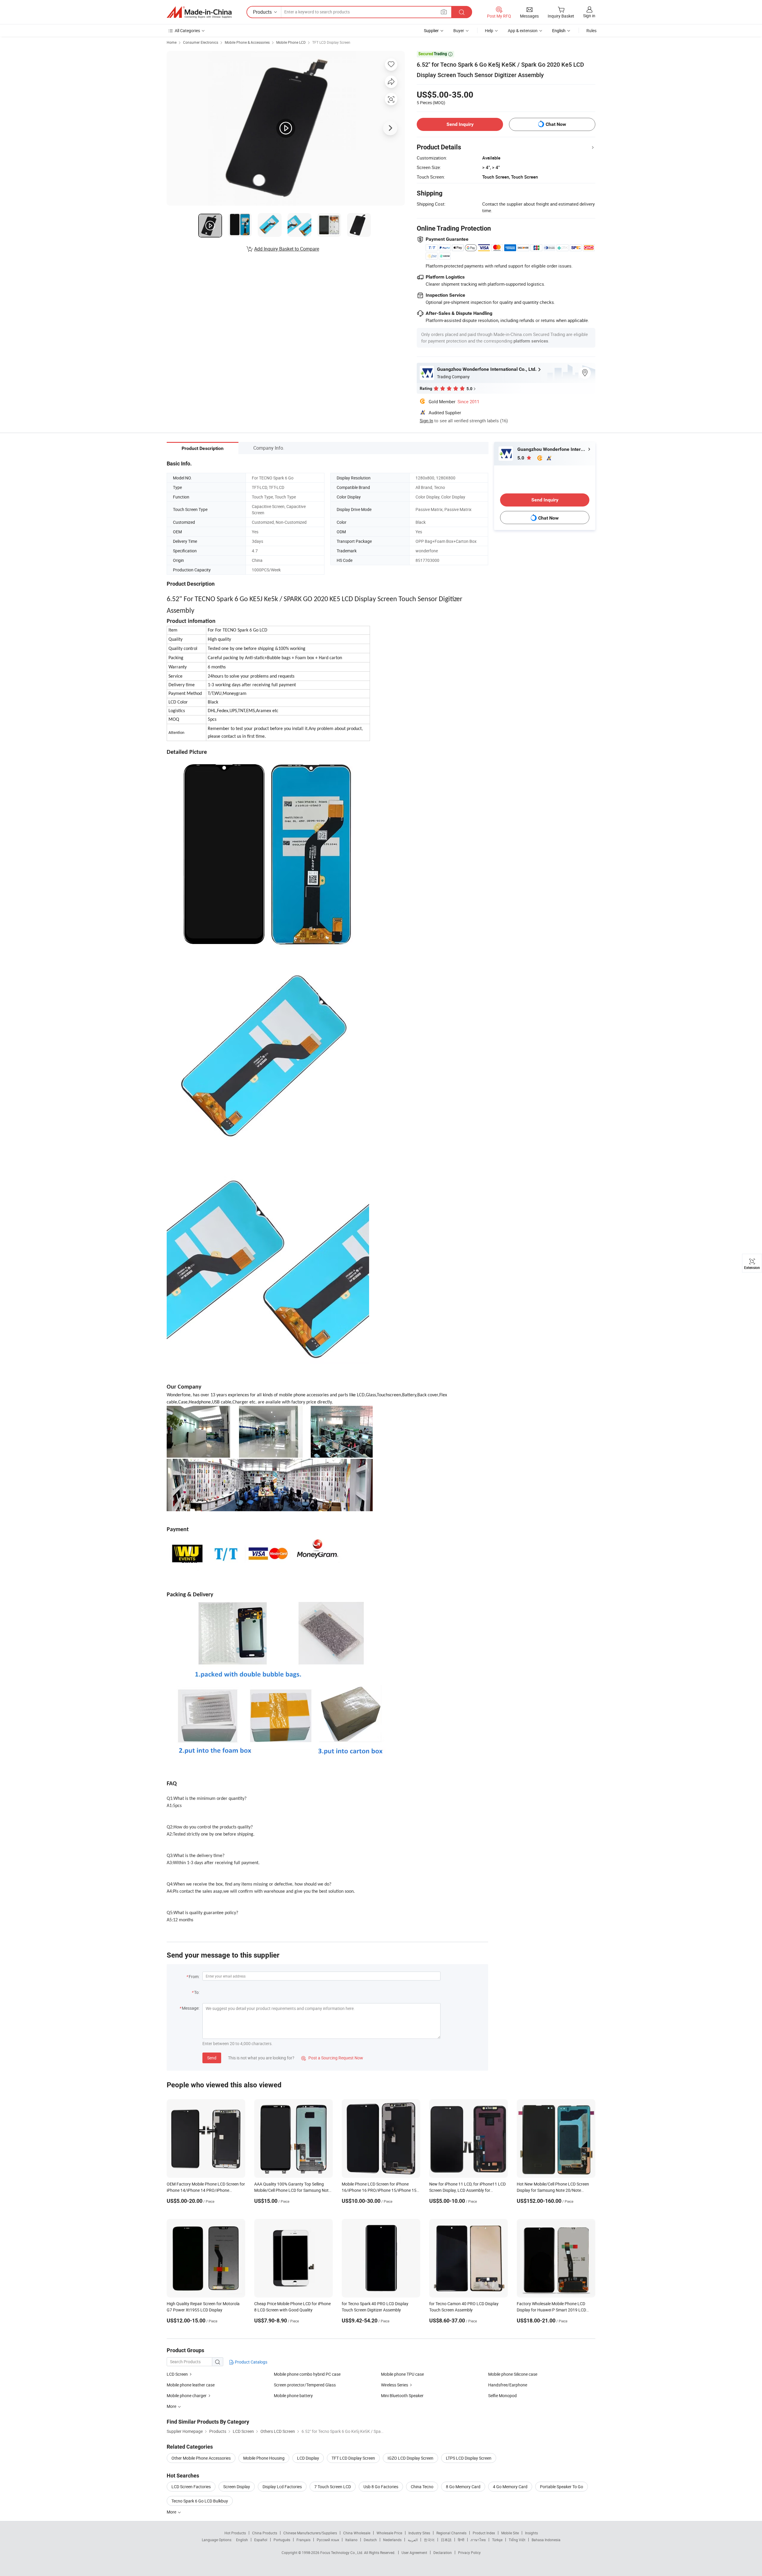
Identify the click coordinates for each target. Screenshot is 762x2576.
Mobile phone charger (187, 2396)
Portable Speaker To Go (562, 2487)
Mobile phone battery (293, 2396)
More (172, 2512)
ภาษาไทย (478, 2540)
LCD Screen (177, 2374)
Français (303, 2540)
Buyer (459, 31)
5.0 (521, 458)
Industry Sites (419, 2533)
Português (282, 2540)
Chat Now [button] (556, 124)
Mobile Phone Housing (264, 2458)
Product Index (484, 2533)
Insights (531, 2533)
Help (489, 31)
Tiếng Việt (517, 2540)
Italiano (351, 2540)
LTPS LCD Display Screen (469, 2458)
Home (172, 42)
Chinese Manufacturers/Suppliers (310, 2533)
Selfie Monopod (502, 2396)
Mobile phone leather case (191, 2385)
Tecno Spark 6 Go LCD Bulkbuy (200, 2501)
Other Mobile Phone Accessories (201, 2458)
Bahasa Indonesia (546, 2540)
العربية (413, 2540)
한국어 (429, 2540)
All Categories (187, 31)
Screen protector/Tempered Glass (305, 2385)
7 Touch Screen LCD (333, 2487)
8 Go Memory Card (463, 2487)
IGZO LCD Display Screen (410, 2458)
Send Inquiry (460, 124)
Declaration (443, 2552)
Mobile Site (510, 2533)
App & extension (523, 31)
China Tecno (422, 2487)
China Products (265, 2533)
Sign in (589, 16)
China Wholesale (357, 2533)
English (242, 2540)
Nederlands (392, 2540)
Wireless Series (395, 2385)
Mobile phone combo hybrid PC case (307, 2374)
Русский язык (328, 2540)
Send (212, 2058)
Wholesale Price (389, 2533)
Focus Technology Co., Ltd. (342, 2552)
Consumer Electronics (201, 42)
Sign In (426, 421)
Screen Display (237, 2487)
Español (261, 2540)
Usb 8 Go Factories (381, 2487)
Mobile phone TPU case (402, 2374)
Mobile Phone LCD (291, 42)
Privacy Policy (469, 2552)
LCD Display (308, 2458)
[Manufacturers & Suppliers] (199, 12)
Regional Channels (451, 2533)
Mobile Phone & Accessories (247, 42)
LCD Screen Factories (191, 2487)
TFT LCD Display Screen (331, 42)
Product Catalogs (251, 2362)
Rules (591, 31)
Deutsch (370, 2540)
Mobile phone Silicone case (513, 2374)
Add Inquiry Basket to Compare (287, 249)
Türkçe (497, 2540)
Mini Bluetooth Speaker (402, 2396)
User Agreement (414, 2552)
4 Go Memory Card (510, 2487)
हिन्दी (461, 2540)
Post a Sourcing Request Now (332, 2058)
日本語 (446, 2540)
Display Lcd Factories (282, 2487)
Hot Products (235, 2533)
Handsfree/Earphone (508, 2385)
